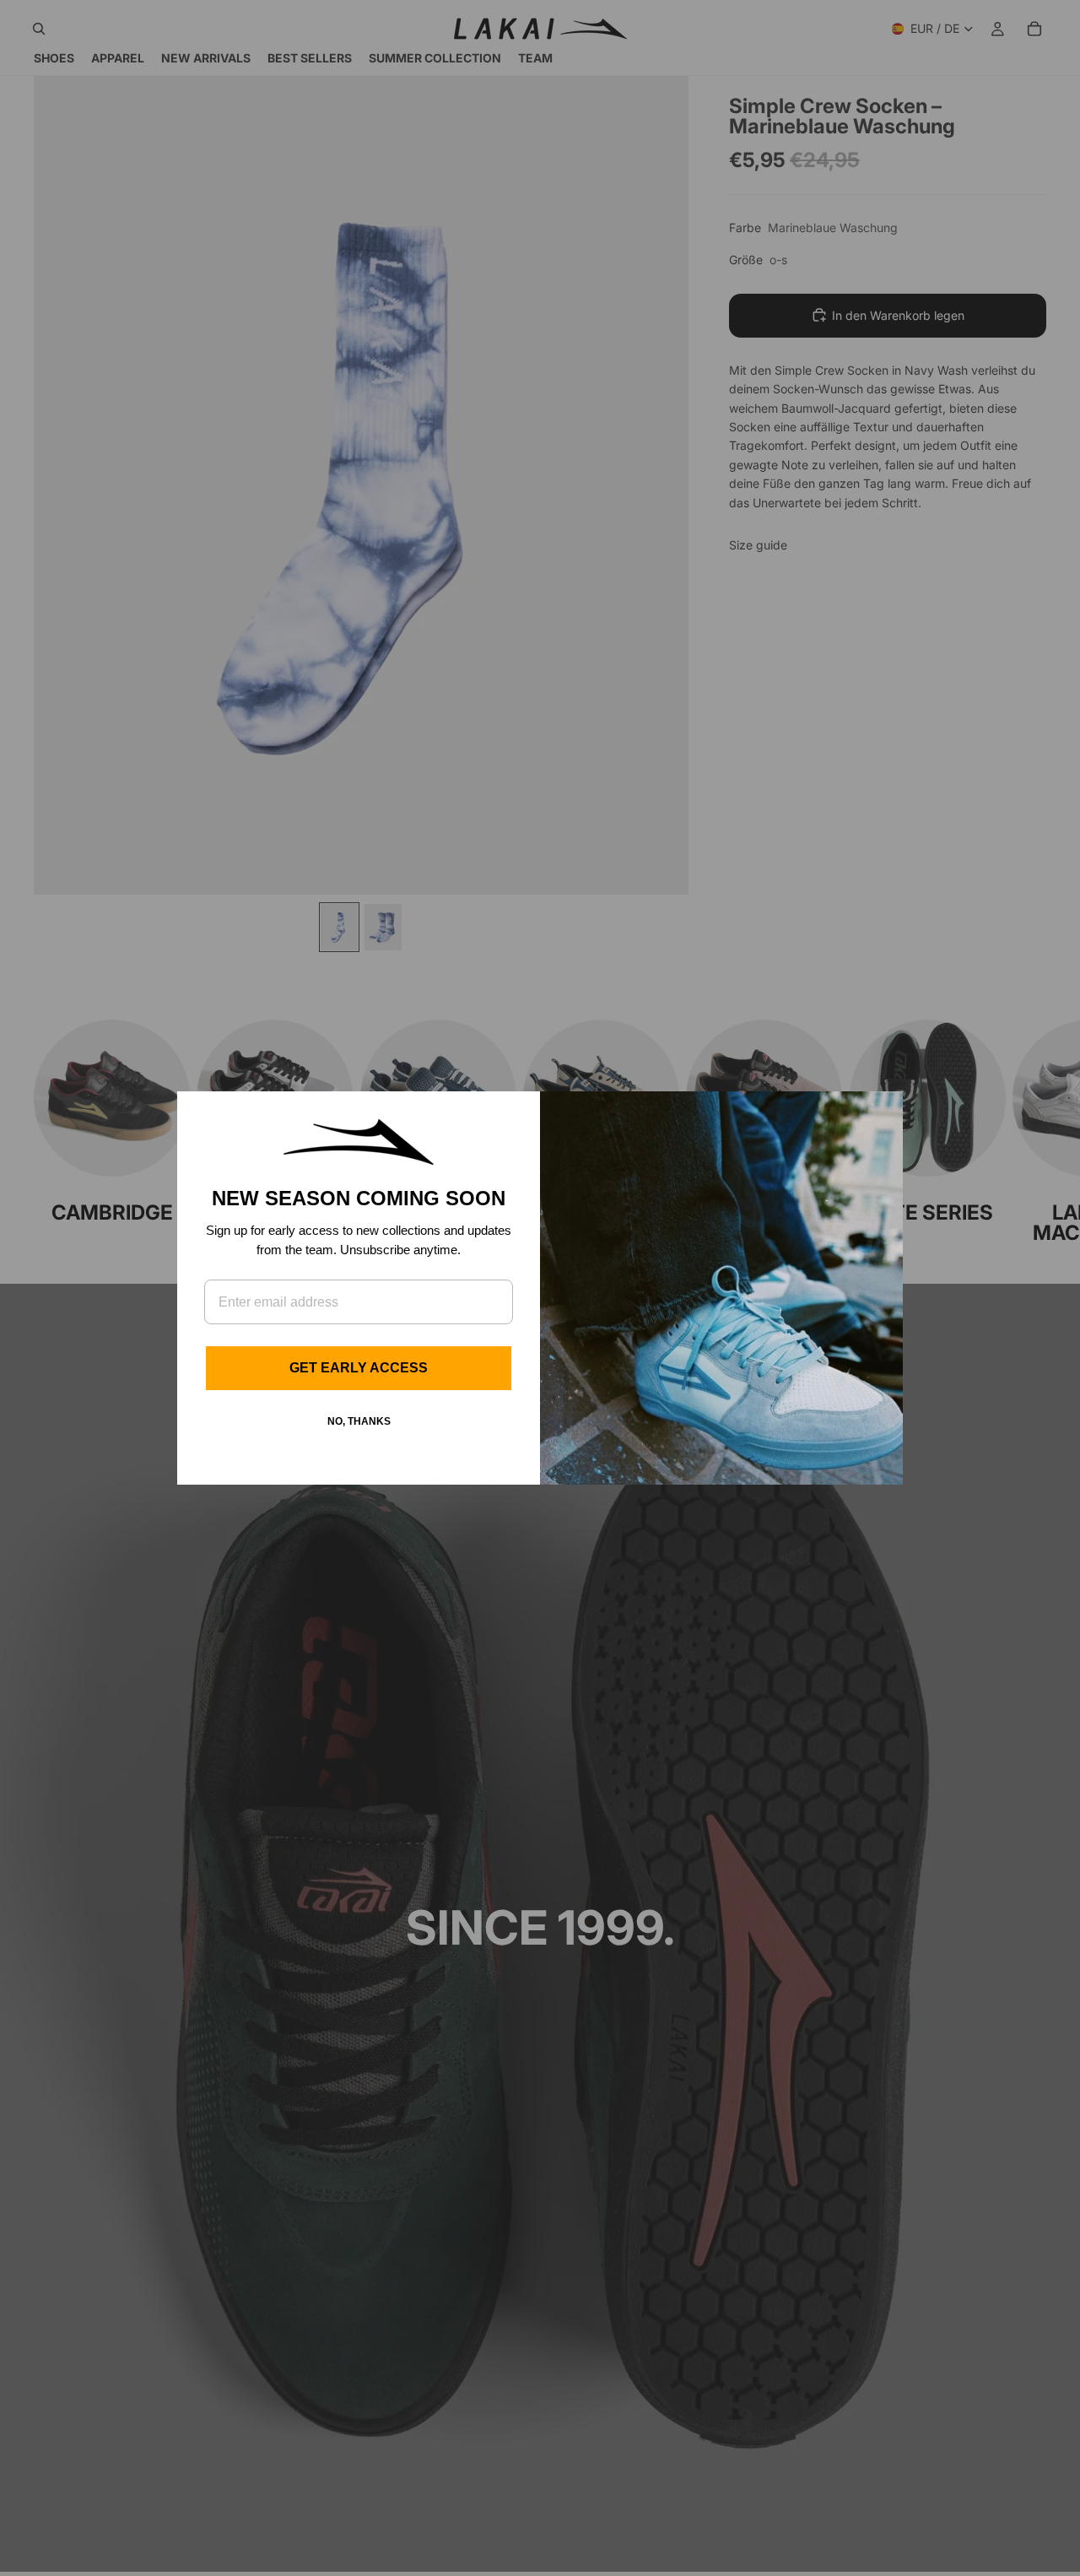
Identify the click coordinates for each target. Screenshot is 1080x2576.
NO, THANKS (359, 1421)
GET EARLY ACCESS (359, 1368)
